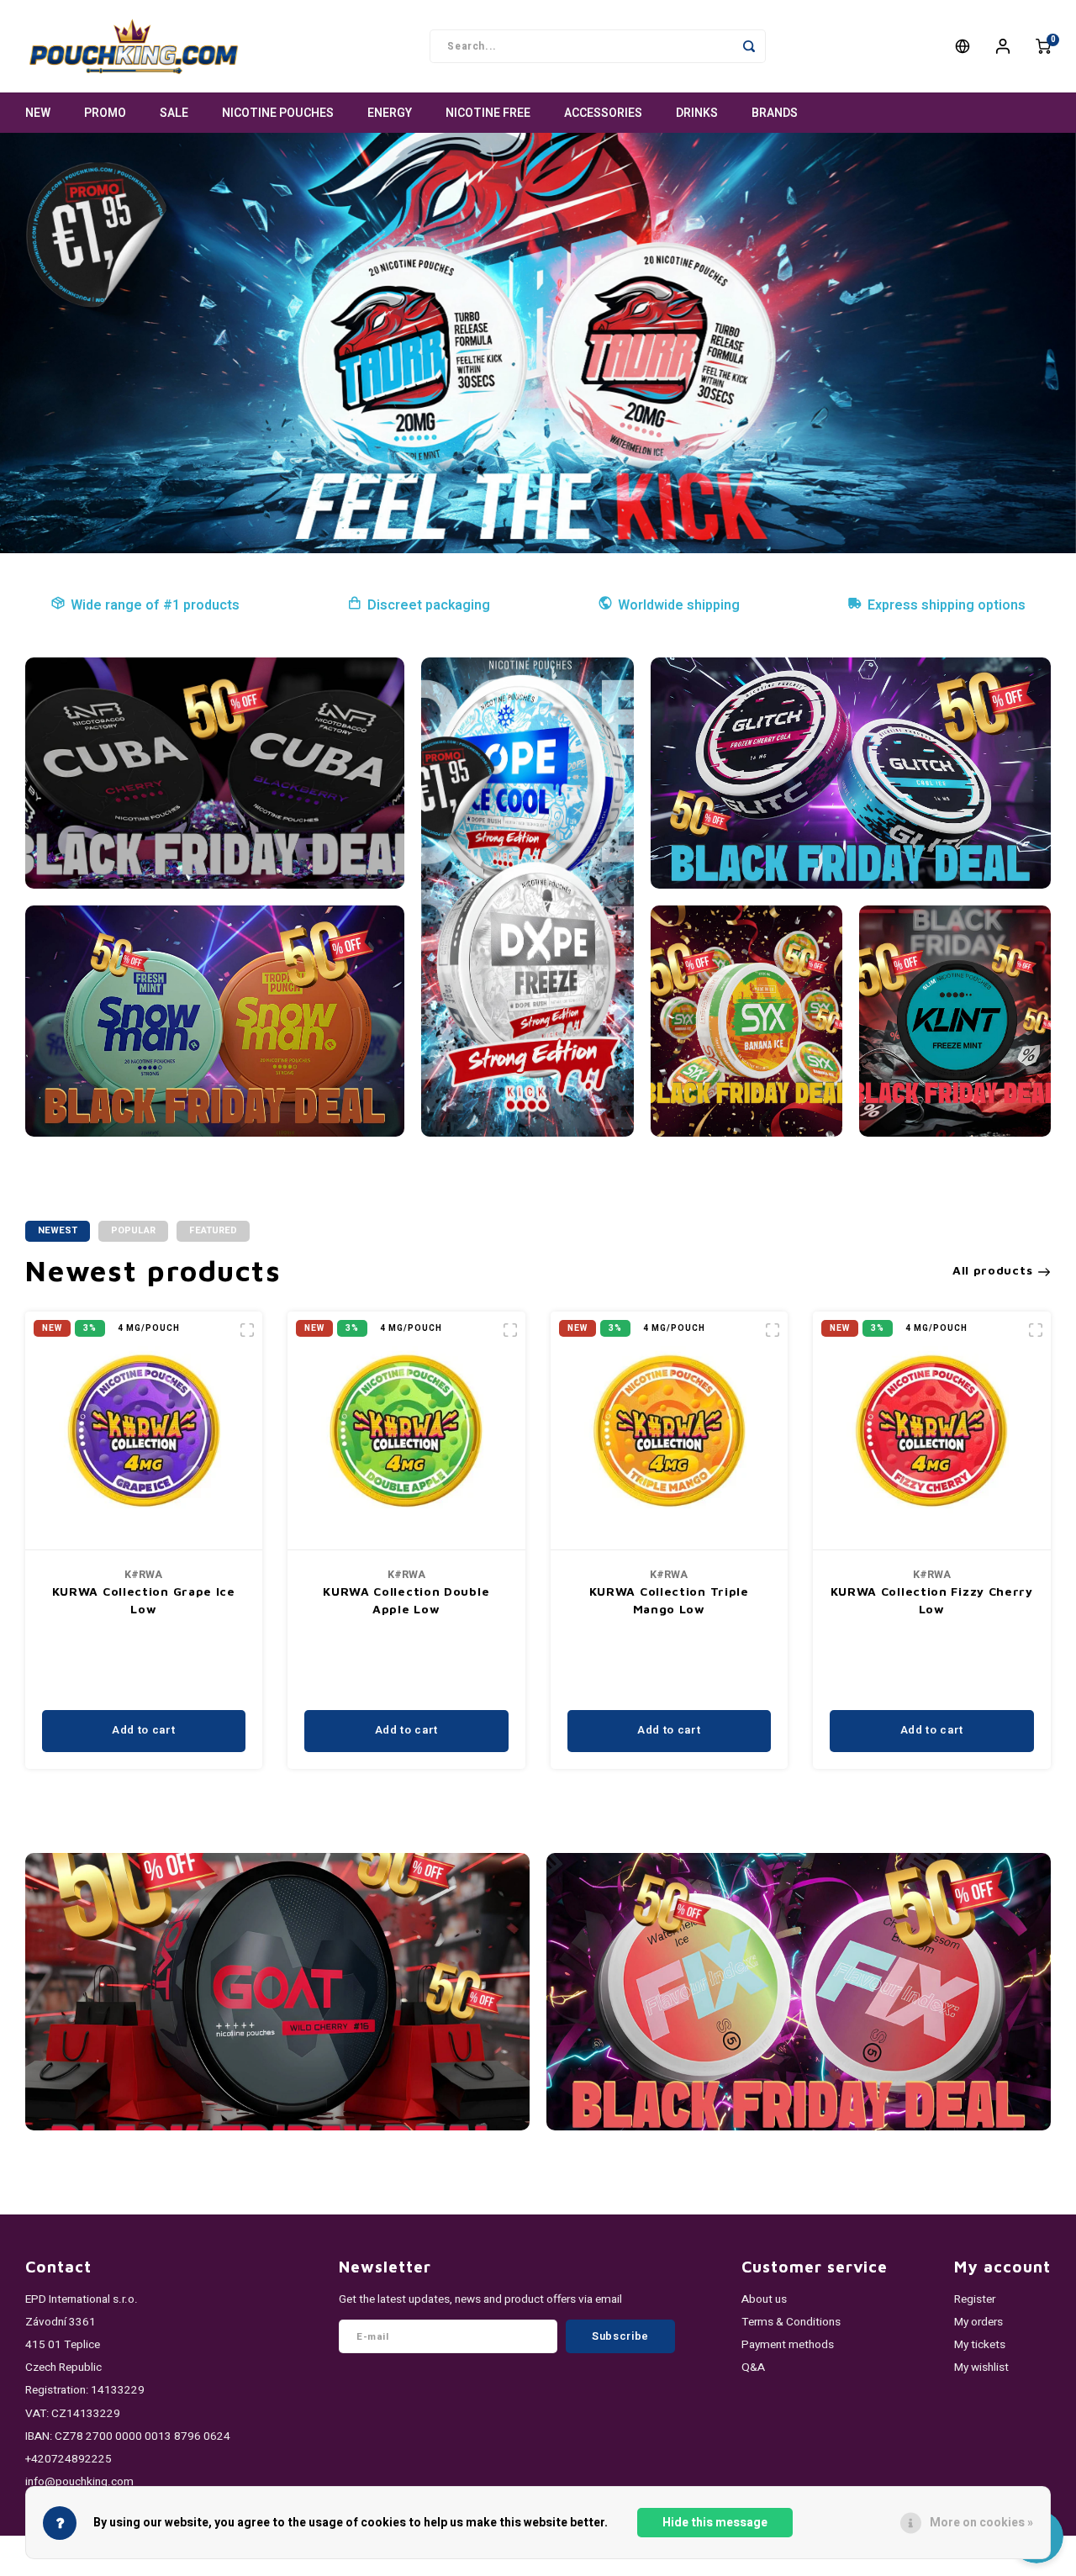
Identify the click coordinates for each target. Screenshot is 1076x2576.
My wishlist (981, 2367)
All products (992, 1270)
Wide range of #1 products (155, 605)
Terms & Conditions (791, 2322)
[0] (1043, 46)
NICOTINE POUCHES (278, 113)
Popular (133, 1230)
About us (764, 2299)
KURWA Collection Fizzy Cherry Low (932, 1600)
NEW (38, 113)
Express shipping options (947, 605)
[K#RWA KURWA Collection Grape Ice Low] (144, 1431)
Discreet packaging (429, 605)
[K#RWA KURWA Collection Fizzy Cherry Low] (932, 1431)
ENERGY (390, 113)
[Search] (749, 46)
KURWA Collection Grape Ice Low (144, 1600)
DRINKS (697, 113)
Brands (775, 113)
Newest (58, 1230)
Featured (213, 1230)
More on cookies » (981, 2523)
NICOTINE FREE (488, 113)
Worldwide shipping (679, 605)
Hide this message (715, 2523)
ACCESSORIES (603, 113)
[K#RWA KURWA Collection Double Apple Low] (406, 1431)
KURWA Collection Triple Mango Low (669, 1600)
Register (975, 2299)
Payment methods (788, 2345)
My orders (978, 2322)
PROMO (105, 113)
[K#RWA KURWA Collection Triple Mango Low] (670, 1431)
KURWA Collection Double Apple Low (406, 1600)
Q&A (753, 2367)
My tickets (980, 2345)
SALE (174, 113)
